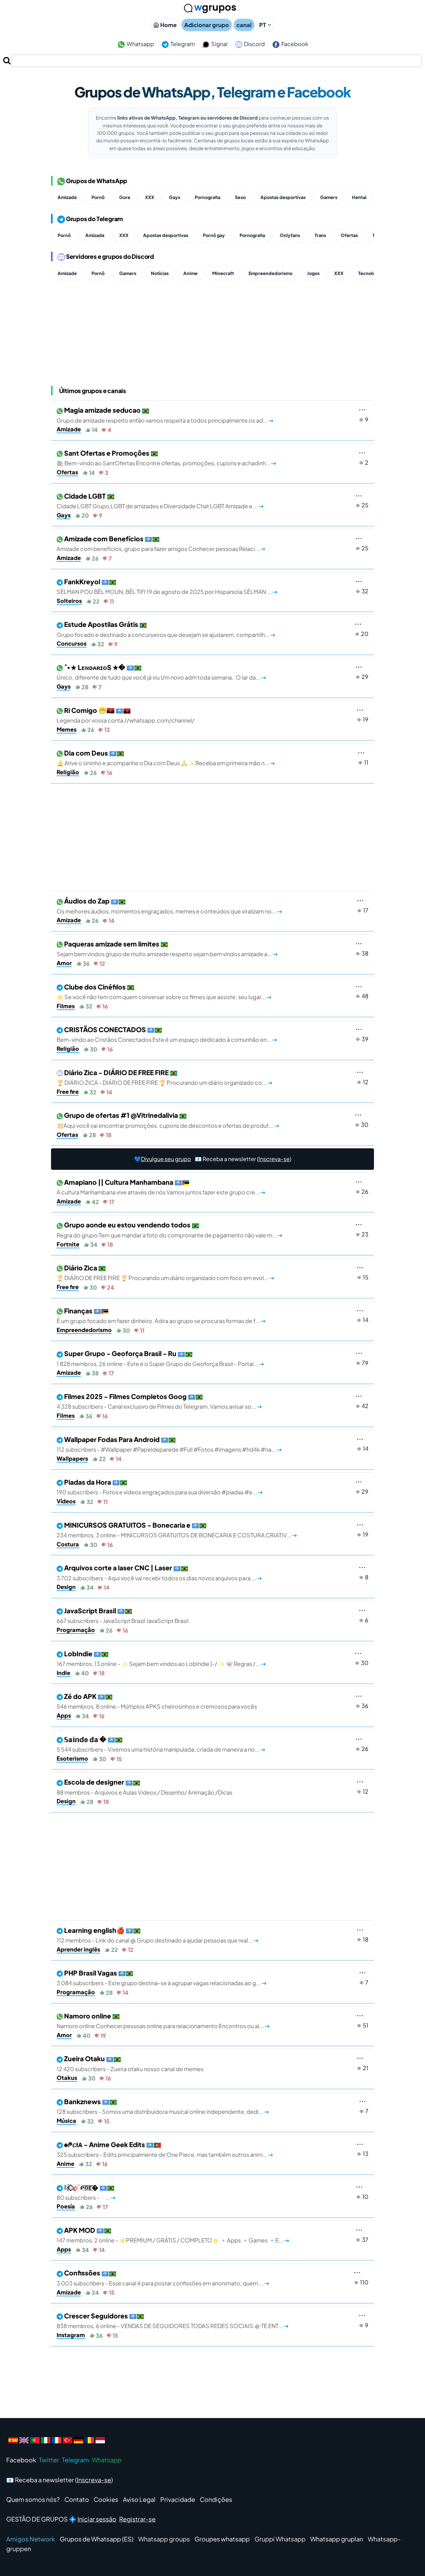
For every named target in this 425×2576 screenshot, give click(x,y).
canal (244, 25)
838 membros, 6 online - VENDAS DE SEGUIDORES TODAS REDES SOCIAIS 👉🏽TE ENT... (173, 2321)
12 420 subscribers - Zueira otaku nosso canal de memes (130, 2063)
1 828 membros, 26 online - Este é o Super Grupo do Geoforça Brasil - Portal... (160, 1358)
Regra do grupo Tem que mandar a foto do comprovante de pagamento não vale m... (169, 1230)
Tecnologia (370, 273)
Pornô (98, 197)
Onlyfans (290, 235)
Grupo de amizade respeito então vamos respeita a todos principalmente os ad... (165, 415)
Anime (190, 273)
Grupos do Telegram (94, 219)
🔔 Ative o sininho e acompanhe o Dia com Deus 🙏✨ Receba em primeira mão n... (166, 758)
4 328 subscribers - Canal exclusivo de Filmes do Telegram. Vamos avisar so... (159, 1401)
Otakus (67, 2078)
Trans (320, 235)
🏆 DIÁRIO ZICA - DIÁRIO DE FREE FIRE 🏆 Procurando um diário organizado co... (164, 1077)
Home (168, 25)
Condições (216, 2499)
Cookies (106, 2499)
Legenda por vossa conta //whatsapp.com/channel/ (126, 715)
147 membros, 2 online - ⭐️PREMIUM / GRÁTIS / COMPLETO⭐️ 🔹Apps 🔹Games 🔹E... (173, 2235)
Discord (254, 44)
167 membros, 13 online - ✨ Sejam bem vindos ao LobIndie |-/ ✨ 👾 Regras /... (161, 1658)
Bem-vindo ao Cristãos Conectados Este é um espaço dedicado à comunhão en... (167, 1034)
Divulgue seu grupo (166, 1159)
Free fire (68, 1091)
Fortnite (68, 1244)
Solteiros (69, 601)
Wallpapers (72, 1458)
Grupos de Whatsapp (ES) (97, 2539)
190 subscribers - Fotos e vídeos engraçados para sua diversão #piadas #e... (160, 1487)
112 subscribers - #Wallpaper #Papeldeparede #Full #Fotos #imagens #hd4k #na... (169, 1444)
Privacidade (178, 2499)
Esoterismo (72, 1758)
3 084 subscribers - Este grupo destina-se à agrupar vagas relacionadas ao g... (161, 1978)
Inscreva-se (274, 1159)
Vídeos (66, 1501)
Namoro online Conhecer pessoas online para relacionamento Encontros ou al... (163, 2021)
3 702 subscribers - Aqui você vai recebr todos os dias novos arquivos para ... (159, 1573)
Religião (68, 772)
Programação (76, 1630)
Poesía (66, 2206)
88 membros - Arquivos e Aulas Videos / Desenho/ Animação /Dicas (145, 1787)
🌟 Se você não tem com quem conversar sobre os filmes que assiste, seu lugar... (164, 992)
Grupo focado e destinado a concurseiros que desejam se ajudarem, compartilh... (166, 629)
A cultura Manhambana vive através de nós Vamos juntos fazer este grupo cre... (161, 1187)
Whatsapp (140, 44)
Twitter (49, 2460)
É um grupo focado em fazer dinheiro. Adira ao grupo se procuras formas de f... (161, 1316)
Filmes (66, 1006)
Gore (125, 197)
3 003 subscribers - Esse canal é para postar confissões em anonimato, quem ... (163, 2278)
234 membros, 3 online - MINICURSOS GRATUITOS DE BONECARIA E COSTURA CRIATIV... (177, 1530)
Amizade (67, 197)
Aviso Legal (139, 2499)
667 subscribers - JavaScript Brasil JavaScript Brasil (123, 1615)
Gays (175, 197)
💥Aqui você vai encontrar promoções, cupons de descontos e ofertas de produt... (168, 1120)
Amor (64, 963)
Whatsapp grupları (337, 2539)
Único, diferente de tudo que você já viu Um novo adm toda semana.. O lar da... (161, 672)
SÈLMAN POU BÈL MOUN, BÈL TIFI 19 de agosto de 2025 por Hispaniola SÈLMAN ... (167, 586)
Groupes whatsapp (222, 2539)
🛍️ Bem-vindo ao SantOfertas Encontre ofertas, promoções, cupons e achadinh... (166, 458)
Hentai (359, 197)
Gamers (329, 197)
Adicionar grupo (207, 25)
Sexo (240, 197)
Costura (68, 1544)
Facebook (294, 44)
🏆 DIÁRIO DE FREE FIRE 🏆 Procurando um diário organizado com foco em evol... (165, 1273)
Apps (64, 1715)
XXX (150, 197)
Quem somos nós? (33, 2499)
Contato (77, 2499)
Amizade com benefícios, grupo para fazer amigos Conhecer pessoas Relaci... (161, 543)
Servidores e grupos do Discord (110, 256)
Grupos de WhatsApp (96, 181)
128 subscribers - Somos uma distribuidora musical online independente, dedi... (163, 2106)
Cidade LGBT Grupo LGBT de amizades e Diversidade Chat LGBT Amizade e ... (160, 501)
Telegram (182, 44)
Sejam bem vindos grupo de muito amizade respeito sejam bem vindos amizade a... (167, 949)
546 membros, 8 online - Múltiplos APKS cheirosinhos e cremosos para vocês (157, 1701)
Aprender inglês (78, 1949)
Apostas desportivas (283, 197)
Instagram (71, 2335)
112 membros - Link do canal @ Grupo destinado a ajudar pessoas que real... (157, 1935)
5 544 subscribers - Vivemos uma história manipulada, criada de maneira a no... (161, 1744)
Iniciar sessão (97, 2519)
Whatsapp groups (164, 2539)
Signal (219, 44)
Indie (63, 1673)
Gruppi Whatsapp (280, 2539)
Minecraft (223, 273)
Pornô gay (214, 235)
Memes (67, 729)
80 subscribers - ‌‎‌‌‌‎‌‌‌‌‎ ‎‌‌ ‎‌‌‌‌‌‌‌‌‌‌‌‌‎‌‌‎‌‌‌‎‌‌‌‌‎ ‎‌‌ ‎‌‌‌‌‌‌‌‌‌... (86, 2192)
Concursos (72, 643)
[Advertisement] (213, 839)
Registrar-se (137, 2519)
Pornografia (208, 197)
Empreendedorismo (271, 273)
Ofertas (349, 235)
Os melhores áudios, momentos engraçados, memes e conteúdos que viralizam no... (169, 906)
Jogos (313, 273)
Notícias (160, 273)
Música (66, 2121)
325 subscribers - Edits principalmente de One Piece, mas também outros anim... (165, 2149)
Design (66, 1587)
